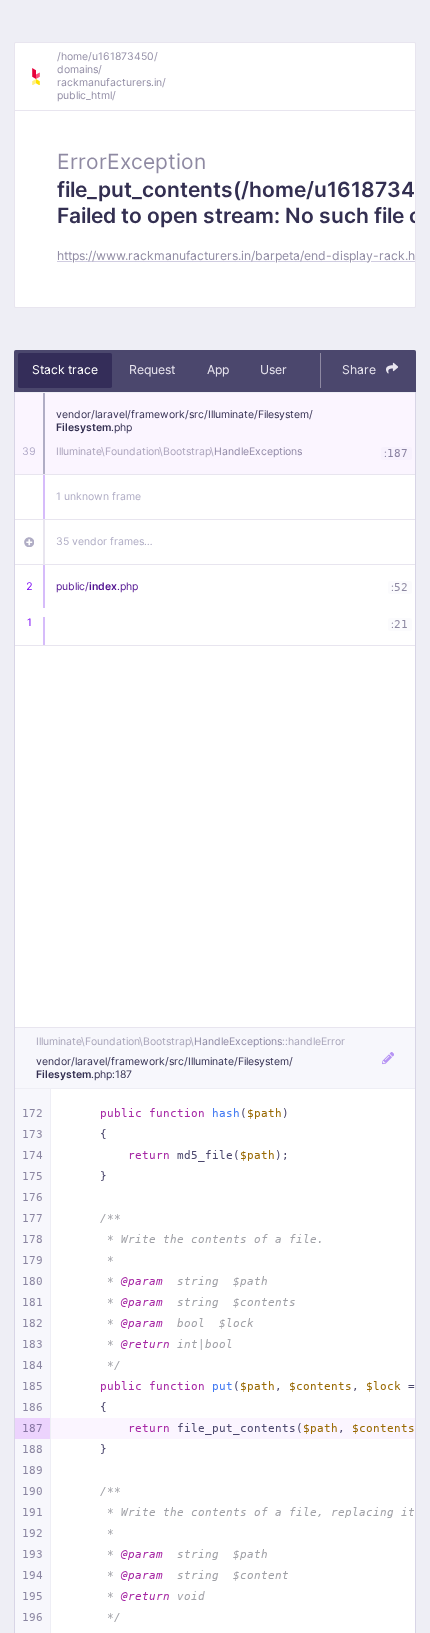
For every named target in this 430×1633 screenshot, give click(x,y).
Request (152, 369)
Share (360, 369)
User (273, 369)
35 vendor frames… (104, 541)
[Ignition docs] (43, 77)
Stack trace (65, 369)
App (218, 369)
